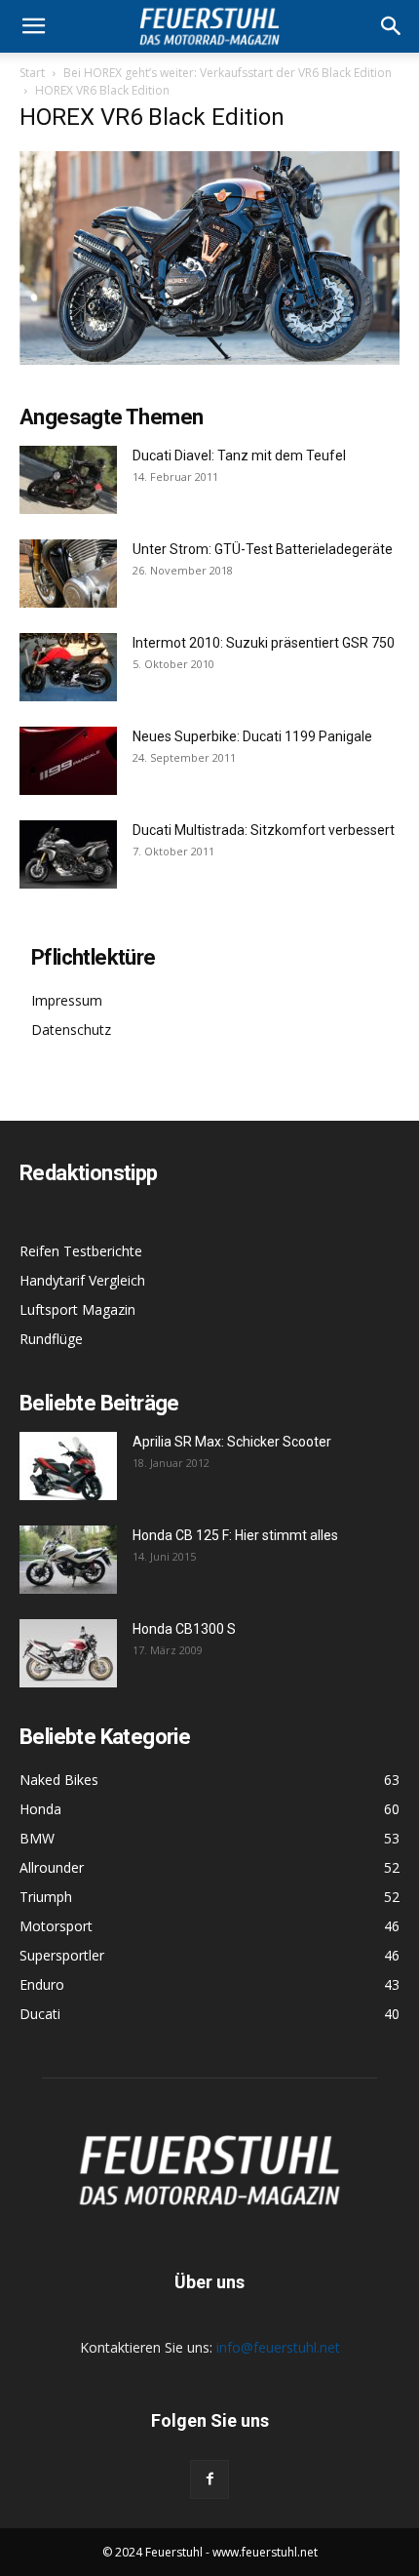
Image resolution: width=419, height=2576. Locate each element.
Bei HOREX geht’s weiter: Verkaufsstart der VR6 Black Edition (228, 73)
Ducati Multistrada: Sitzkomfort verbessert (264, 830)
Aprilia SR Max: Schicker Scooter (232, 1442)
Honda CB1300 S (184, 1629)
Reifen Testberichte (81, 1251)
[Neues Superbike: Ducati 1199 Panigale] (68, 761)
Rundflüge (51, 1339)
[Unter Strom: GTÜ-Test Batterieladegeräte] (68, 574)
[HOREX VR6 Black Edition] (209, 359)
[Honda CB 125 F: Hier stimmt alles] (68, 1560)
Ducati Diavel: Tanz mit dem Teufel (239, 456)
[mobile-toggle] (33, 26)
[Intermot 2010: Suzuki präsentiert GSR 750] (68, 667)
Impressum (67, 1000)
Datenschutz (71, 1030)
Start (32, 73)
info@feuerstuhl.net (278, 2347)
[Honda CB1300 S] (68, 1653)
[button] (392, 26)
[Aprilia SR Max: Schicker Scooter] (68, 1466)
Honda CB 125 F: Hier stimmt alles (235, 1535)
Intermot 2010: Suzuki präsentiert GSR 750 (264, 643)
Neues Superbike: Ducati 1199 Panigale (252, 736)
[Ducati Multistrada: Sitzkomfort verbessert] (68, 854)
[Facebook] (209, 2479)
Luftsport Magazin (77, 1309)
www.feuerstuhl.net (265, 2552)
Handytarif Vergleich (82, 1280)
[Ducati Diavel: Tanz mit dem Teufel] (68, 480)
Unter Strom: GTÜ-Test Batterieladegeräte (263, 549)
